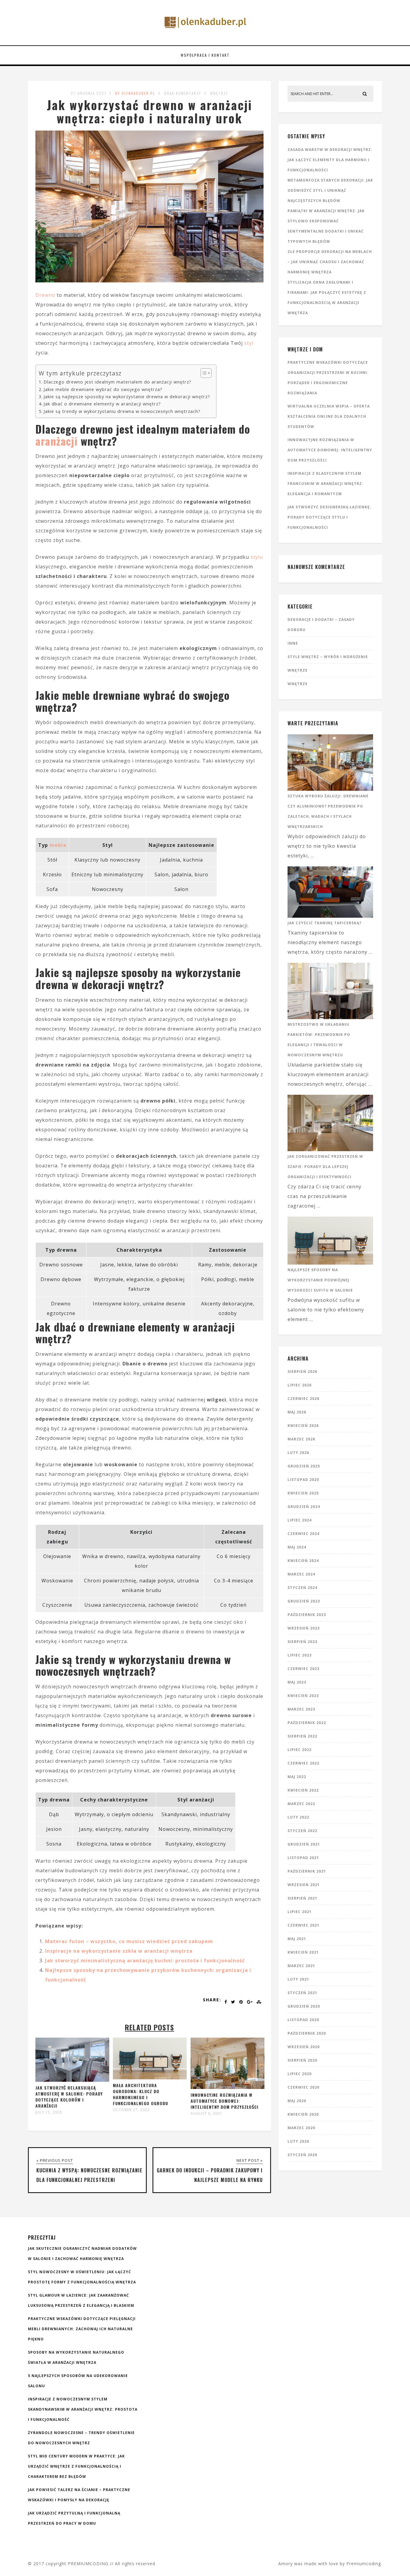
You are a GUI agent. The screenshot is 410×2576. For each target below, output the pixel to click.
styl (249, 343)
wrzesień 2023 (304, 1628)
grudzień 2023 (304, 1601)
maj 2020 (297, 2101)
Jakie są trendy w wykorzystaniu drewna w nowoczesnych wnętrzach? (122, 411)
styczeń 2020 (302, 2155)
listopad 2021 (303, 1858)
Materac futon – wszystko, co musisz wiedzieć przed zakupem (129, 1941)
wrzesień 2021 (304, 1885)
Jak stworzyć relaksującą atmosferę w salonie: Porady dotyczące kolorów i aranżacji (69, 2097)
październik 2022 (307, 1723)
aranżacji (57, 441)
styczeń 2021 (302, 1993)
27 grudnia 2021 (89, 93)
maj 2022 (297, 1777)
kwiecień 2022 (303, 1790)
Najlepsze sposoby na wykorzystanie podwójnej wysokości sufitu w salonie (320, 1280)
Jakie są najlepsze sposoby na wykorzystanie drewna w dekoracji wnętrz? (127, 397)
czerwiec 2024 (303, 1534)
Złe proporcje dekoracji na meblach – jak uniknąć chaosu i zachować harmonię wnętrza (330, 262)
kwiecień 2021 (303, 1952)
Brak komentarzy (183, 93)
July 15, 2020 (49, 2112)
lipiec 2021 (300, 1912)
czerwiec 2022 (303, 1763)
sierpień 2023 (302, 1642)
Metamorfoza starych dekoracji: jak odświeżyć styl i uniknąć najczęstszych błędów (330, 190)
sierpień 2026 (302, 1372)
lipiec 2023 (300, 1655)
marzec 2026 (301, 1439)
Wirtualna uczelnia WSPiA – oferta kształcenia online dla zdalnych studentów (329, 416)
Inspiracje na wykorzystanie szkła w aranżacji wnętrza (119, 1951)
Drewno (45, 295)
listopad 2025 (303, 1480)
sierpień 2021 (302, 1898)
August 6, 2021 (207, 2114)
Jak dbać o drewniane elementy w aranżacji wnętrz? (102, 404)
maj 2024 (297, 1547)
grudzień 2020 (304, 2006)
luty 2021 (298, 1979)
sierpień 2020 (302, 2060)
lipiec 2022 (300, 1750)
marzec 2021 (301, 1966)
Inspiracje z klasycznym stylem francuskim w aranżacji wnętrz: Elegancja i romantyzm (326, 484)
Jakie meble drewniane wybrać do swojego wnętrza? (103, 389)
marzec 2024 (301, 1574)
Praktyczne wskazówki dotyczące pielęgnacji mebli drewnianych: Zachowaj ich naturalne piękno (82, 2329)
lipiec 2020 (300, 2074)
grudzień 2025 (304, 1466)
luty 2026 (298, 1453)
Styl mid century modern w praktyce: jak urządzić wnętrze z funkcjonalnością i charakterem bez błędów (76, 2466)
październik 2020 (307, 2033)
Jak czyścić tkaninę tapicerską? (324, 923)
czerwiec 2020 (303, 2087)
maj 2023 (297, 1682)
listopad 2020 (303, 2020)
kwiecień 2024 (303, 1561)
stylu (257, 557)
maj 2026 (297, 1412)
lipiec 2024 (300, 1520)
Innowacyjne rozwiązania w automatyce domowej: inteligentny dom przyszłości (225, 2101)
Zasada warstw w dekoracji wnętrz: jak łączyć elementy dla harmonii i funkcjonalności (330, 160)
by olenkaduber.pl (135, 93)
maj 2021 (297, 1939)
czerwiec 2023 (303, 1669)
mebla (58, 845)
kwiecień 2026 (303, 1426)
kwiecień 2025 (303, 1493)
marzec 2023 (301, 1709)
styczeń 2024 (302, 1588)
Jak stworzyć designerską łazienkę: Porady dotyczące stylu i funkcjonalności (329, 517)
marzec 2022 (301, 1804)
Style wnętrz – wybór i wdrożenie (328, 657)
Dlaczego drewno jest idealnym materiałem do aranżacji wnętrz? (118, 382)
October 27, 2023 (131, 2110)
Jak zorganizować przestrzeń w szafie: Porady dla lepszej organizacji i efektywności (325, 1167)
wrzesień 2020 (304, 2047)
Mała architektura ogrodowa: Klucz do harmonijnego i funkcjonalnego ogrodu (140, 2094)
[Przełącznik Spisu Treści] (203, 373)
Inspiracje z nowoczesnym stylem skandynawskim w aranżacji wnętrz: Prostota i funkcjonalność (83, 2409)
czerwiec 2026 (303, 1399)
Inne (293, 643)
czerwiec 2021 (303, 1925)
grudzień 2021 (304, 1844)
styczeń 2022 (302, 1831)
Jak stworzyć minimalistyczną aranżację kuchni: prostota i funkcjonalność (145, 1961)
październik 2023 (307, 1615)
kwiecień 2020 (303, 2114)
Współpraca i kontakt (205, 55)
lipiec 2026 (300, 1385)
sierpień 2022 (302, 1736)
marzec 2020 (301, 2128)
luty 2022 (298, 1817)
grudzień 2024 (304, 1507)
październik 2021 (307, 1871)
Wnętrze (219, 93)
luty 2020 (298, 2141)
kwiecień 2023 (303, 1696)
